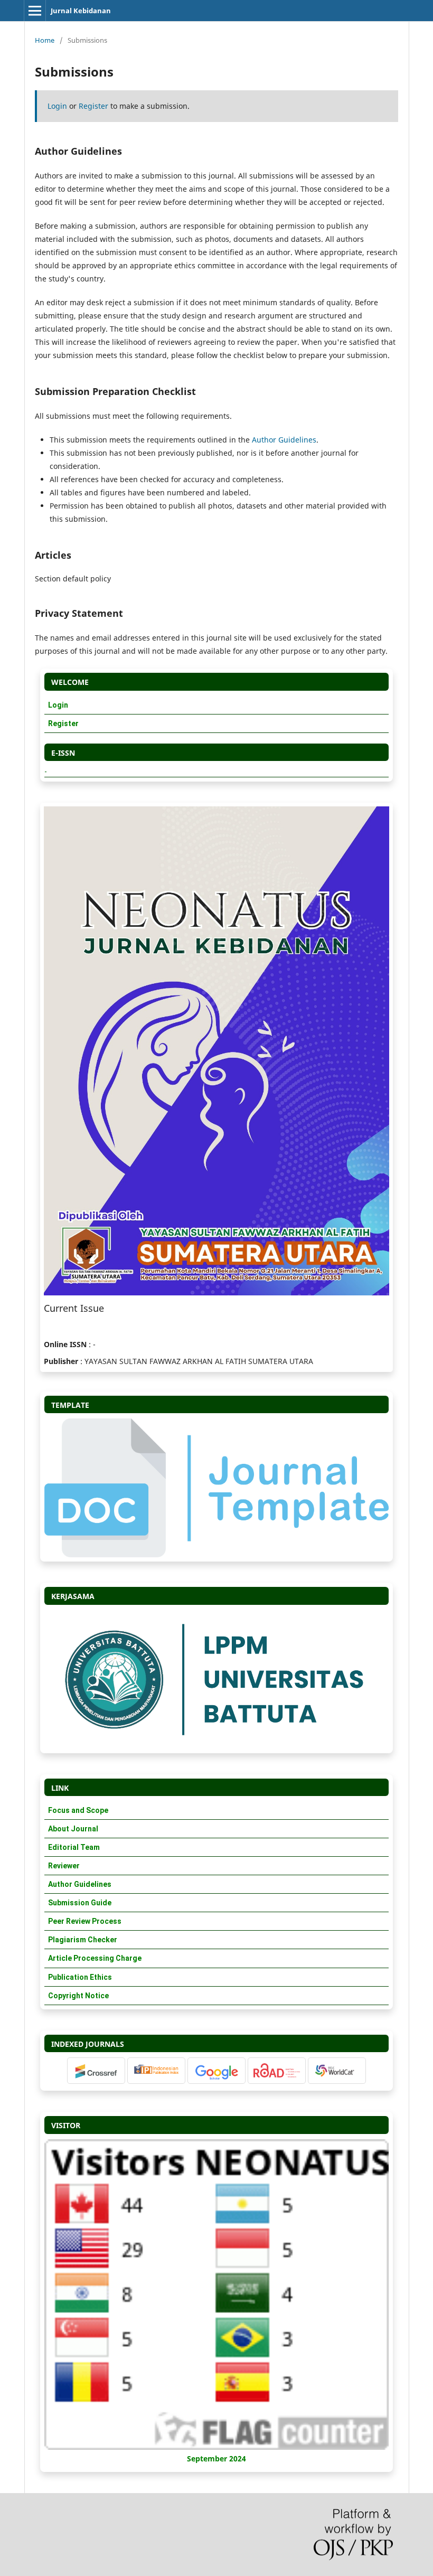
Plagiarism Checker (83, 1940)
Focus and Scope (78, 1810)
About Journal (73, 1829)
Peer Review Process (85, 1921)
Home (45, 40)
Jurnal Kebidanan (81, 11)
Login (57, 106)
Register (93, 106)
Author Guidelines (284, 440)
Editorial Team (74, 1847)
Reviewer (64, 1866)
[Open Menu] (35, 11)
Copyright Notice (78, 1996)
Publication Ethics (80, 1977)
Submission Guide (80, 1903)
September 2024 (216, 2459)
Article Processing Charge (95, 1958)
